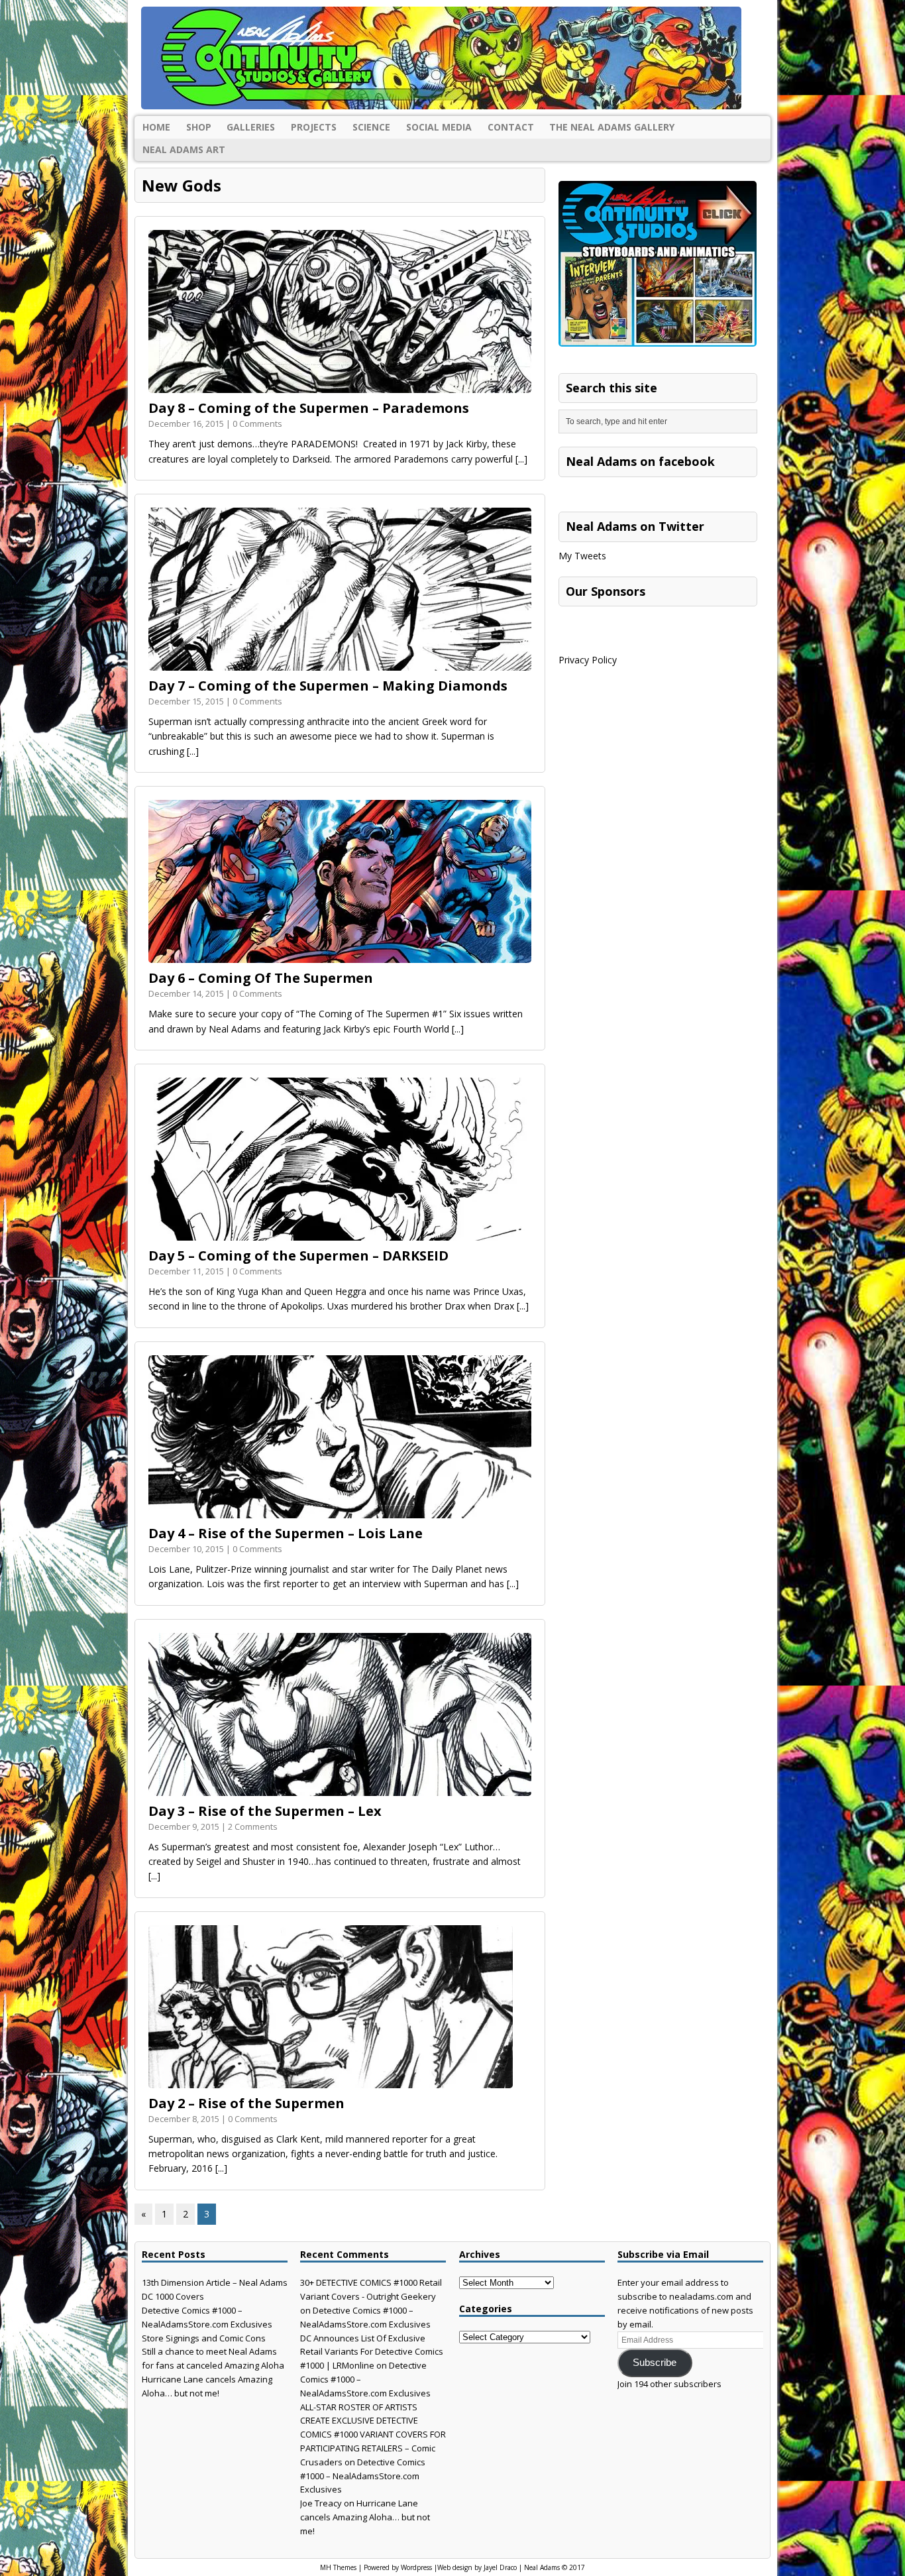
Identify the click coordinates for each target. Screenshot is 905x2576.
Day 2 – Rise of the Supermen (246, 2103)
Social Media (439, 127)
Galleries (251, 127)
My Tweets (582, 556)
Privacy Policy (588, 660)
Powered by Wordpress (398, 2567)
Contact (511, 127)
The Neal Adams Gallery (612, 127)
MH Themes (338, 2567)
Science (371, 127)
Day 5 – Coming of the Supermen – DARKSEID (298, 1256)
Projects (314, 127)
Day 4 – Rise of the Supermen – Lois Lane (286, 1533)
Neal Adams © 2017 (555, 2567)
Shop (199, 127)
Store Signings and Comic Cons (204, 2338)
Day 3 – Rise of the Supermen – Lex (265, 1811)
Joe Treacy (321, 2503)
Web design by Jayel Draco (477, 2567)
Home (156, 127)
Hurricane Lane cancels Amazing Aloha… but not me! (365, 2517)
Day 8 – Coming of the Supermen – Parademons (309, 408)
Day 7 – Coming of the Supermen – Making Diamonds (328, 686)
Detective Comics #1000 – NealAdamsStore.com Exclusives (363, 2476)
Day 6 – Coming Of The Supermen (261, 978)
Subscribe (655, 2363)
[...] (521, 459)
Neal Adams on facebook (640, 461)
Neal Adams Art (184, 149)
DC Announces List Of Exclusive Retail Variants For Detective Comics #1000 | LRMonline (372, 2352)
